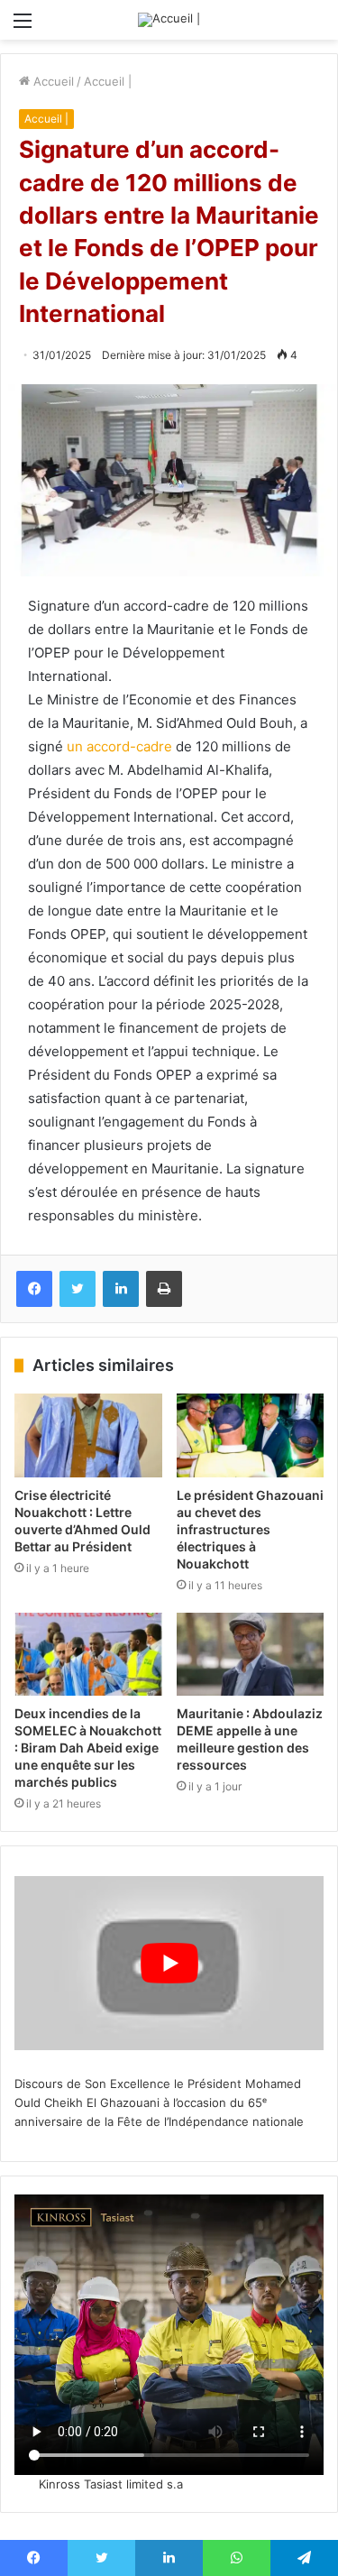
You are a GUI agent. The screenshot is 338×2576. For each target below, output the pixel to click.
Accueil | (108, 81)
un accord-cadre (118, 746)
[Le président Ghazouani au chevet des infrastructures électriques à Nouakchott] (251, 1435)
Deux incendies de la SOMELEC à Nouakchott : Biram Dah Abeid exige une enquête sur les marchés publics (88, 1748)
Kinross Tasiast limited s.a (111, 2484)
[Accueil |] (169, 20)
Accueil (52, 81)
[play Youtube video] (169, 1963)
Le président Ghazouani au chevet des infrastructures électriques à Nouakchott (250, 1529)
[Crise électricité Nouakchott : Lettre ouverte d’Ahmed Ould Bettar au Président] (88, 1435)
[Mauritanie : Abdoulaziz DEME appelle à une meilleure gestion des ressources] (251, 1654)
